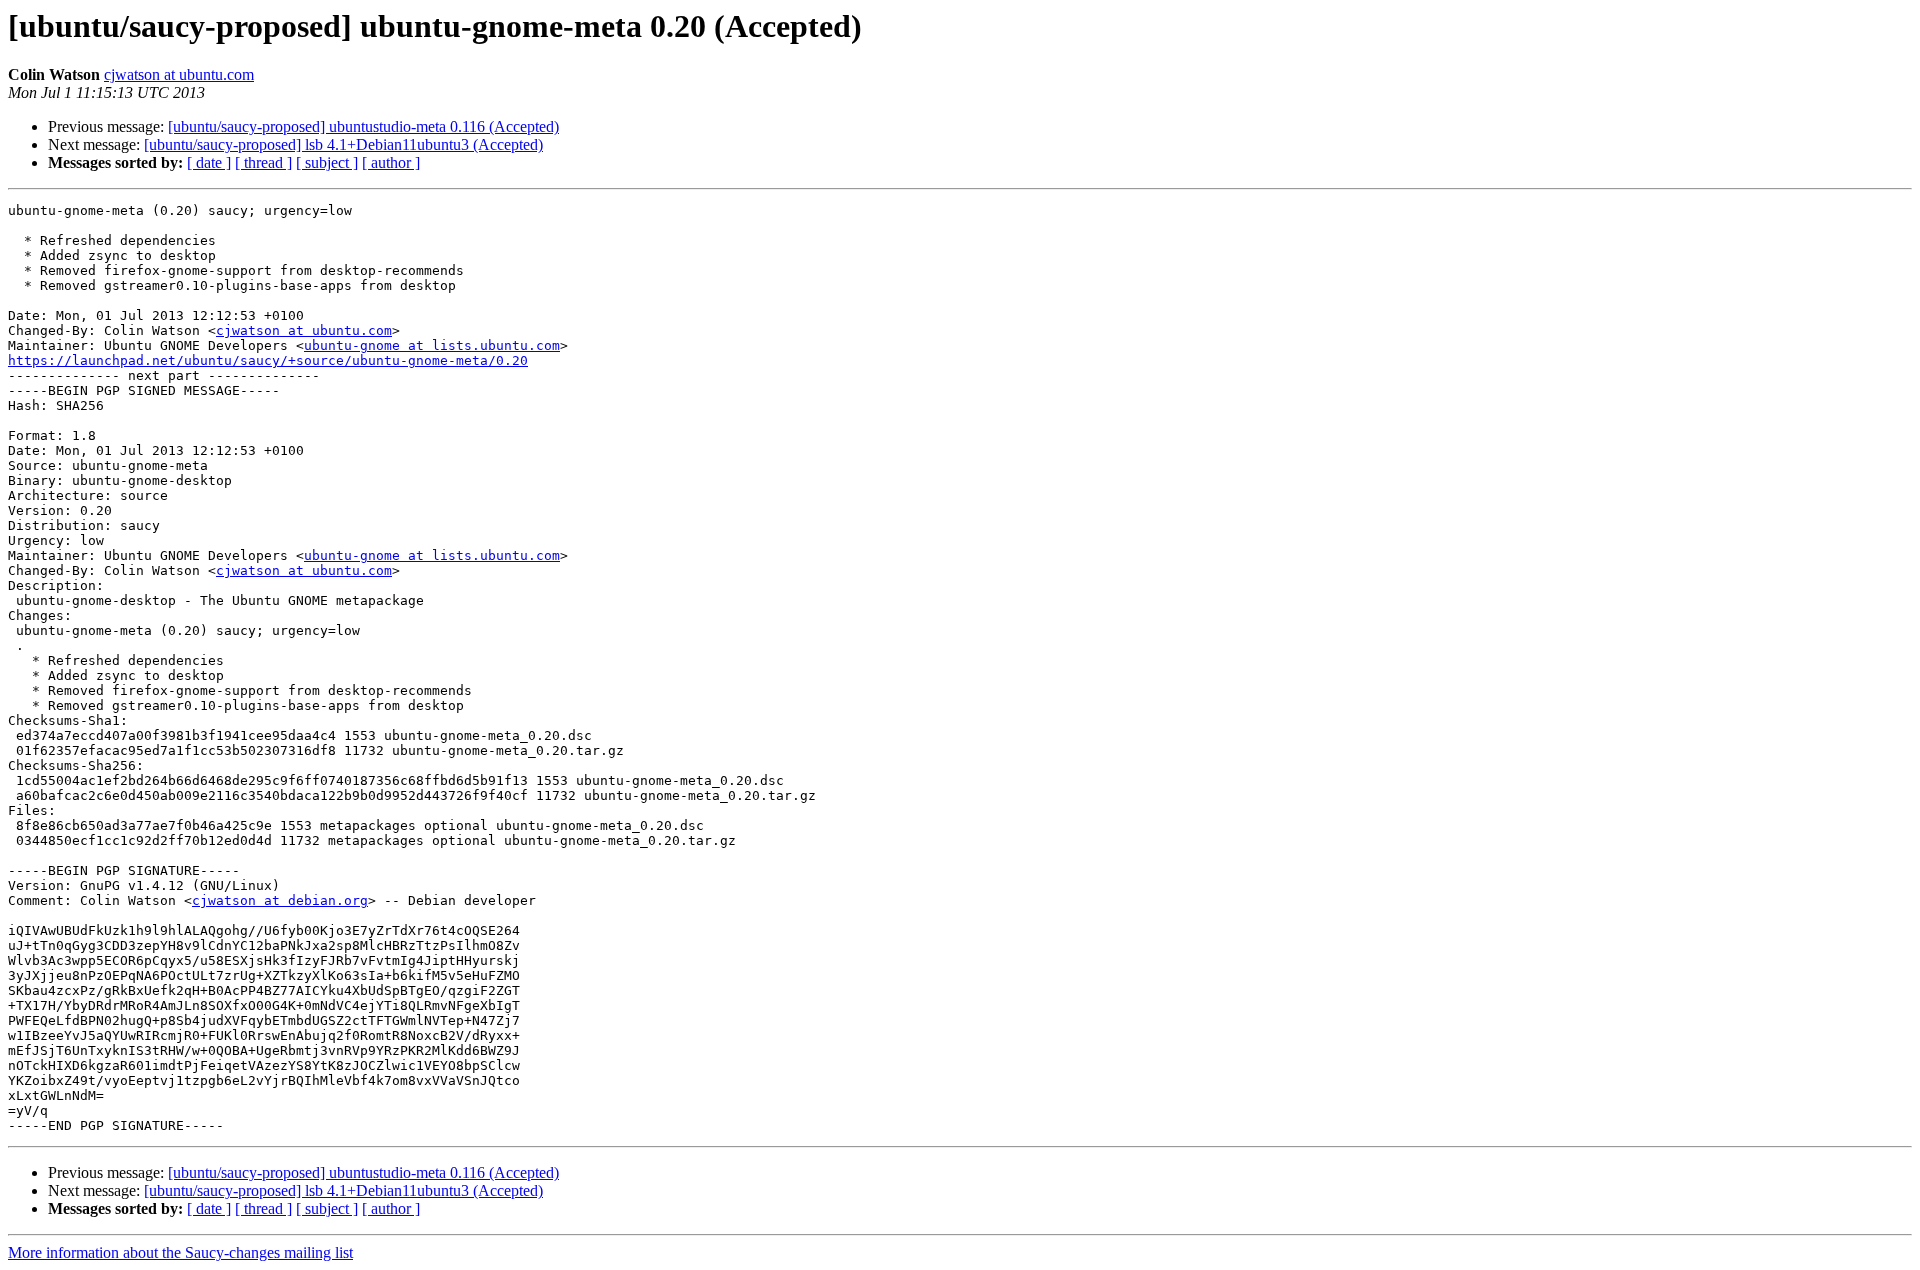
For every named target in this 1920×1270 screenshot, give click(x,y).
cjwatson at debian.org (280, 900)
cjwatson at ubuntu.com (179, 74)
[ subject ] (327, 162)
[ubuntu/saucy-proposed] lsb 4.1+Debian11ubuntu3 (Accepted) (343, 144)
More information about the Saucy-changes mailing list (180, 1252)
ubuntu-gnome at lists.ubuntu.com (432, 345)
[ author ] (391, 162)
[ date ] (209, 162)
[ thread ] (263, 162)
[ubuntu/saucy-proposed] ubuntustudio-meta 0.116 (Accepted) (363, 126)
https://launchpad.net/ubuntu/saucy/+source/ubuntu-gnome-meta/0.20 (268, 360)
